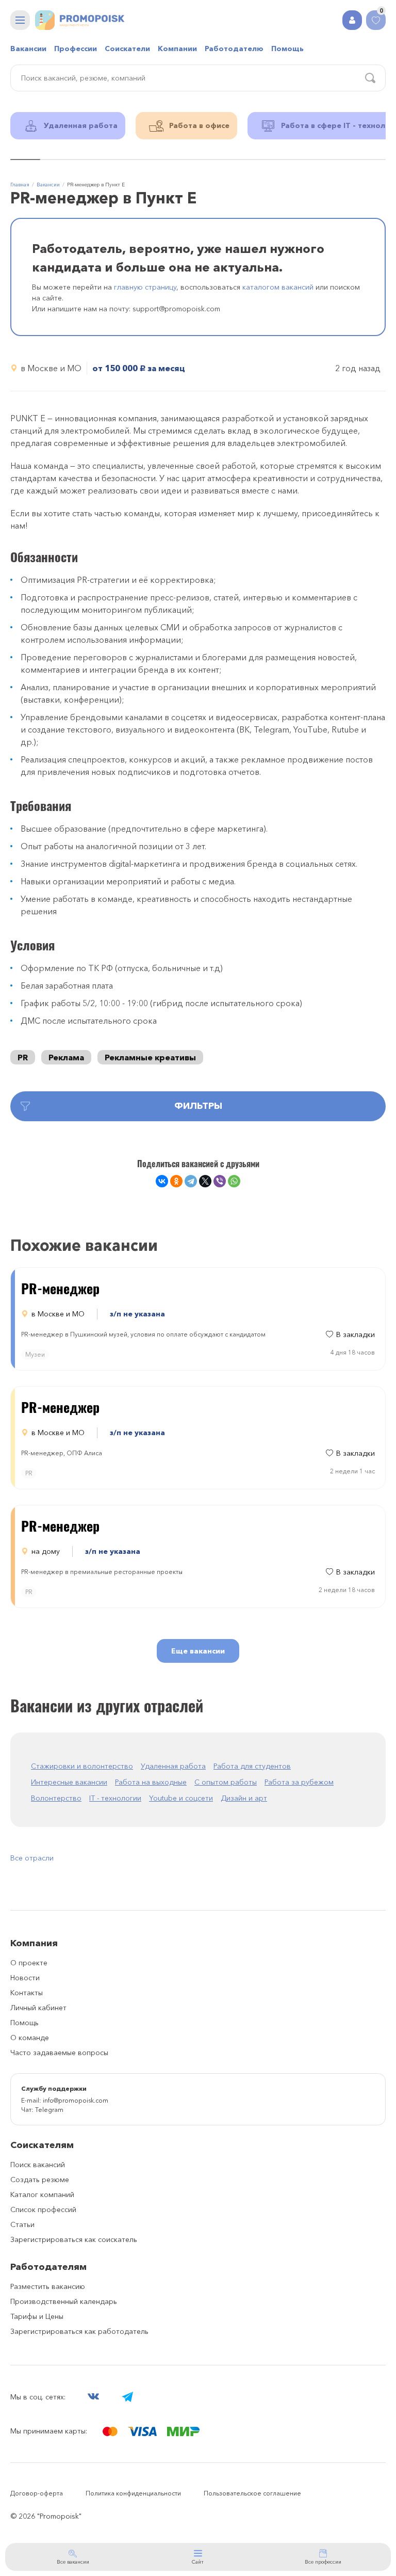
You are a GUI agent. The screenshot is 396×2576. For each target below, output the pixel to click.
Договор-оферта (37, 2493)
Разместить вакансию (48, 2286)
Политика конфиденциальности (133, 2493)
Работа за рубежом (299, 1782)
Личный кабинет (38, 2008)
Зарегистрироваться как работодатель (79, 2331)
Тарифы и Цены (37, 2316)
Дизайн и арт (244, 1798)
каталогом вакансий (278, 287)
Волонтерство (56, 1798)
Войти (352, 20)
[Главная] (80, 20)
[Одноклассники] (176, 1181)
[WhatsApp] (234, 1181)
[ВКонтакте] (162, 1181)
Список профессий (43, 2209)
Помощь (287, 49)
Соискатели (127, 49)
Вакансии (28, 49)
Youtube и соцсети (181, 1798)
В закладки (356, 1334)
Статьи (22, 2224)
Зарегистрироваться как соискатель (74, 2239)
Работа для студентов (252, 1766)
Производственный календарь (64, 2301)
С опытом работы (226, 1782)
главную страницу (145, 287)
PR (23, 1057)
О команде (30, 2038)
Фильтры (198, 1106)
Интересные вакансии (69, 1782)
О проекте (29, 1963)
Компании (177, 49)
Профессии (76, 49)
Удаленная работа (173, 1766)
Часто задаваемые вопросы (59, 2053)
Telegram (49, 2110)
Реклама (66, 1057)
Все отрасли (32, 1858)
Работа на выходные (151, 1782)
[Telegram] (191, 1181)
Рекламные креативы (150, 1057)
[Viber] (220, 1181)
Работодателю (234, 49)
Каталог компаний (42, 2195)
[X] (205, 1181)
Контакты (27, 1993)
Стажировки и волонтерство (82, 1766)
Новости (25, 1978)
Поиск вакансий (38, 2165)
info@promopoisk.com (76, 2100)
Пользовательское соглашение (252, 2493)
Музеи (35, 1354)
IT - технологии (115, 1798)
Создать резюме (40, 2180)
